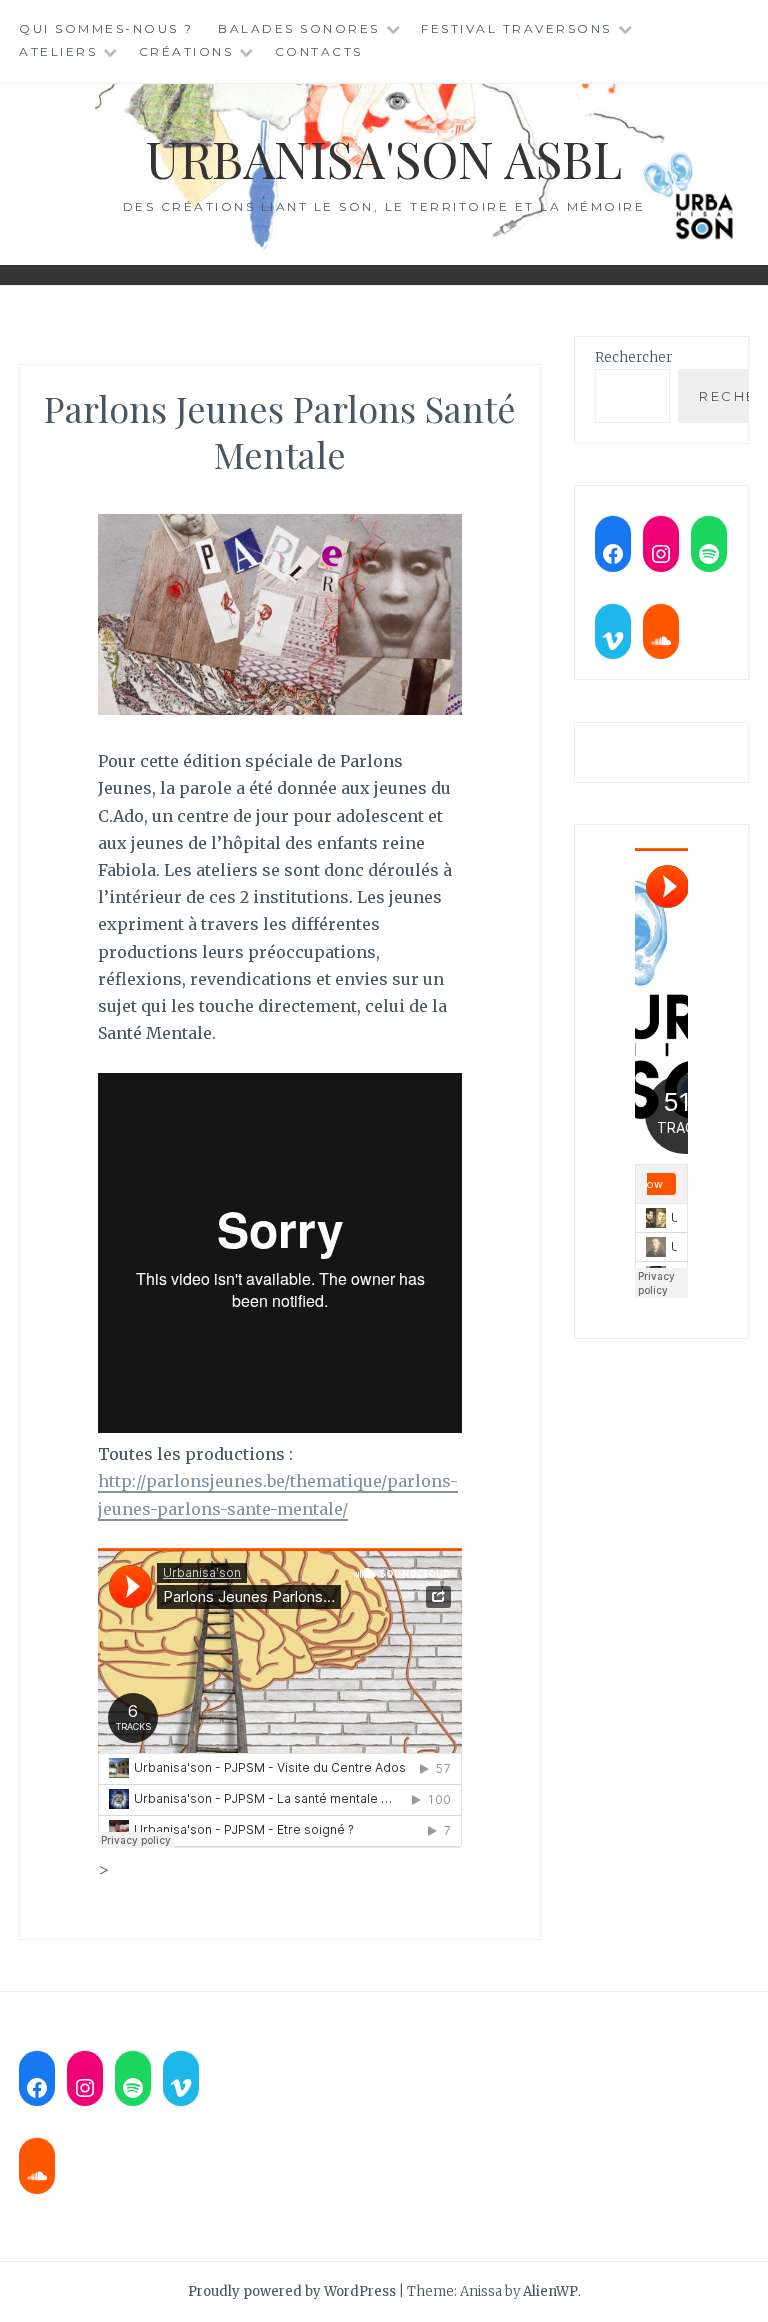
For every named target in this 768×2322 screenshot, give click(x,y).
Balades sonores (299, 28)
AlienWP (550, 2291)
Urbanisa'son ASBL (384, 158)
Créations (186, 51)
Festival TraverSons (516, 28)
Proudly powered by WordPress (292, 2291)
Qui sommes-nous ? (106, 28)
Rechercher (633, 357)
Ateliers (58, 51)
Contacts (319, 51)
